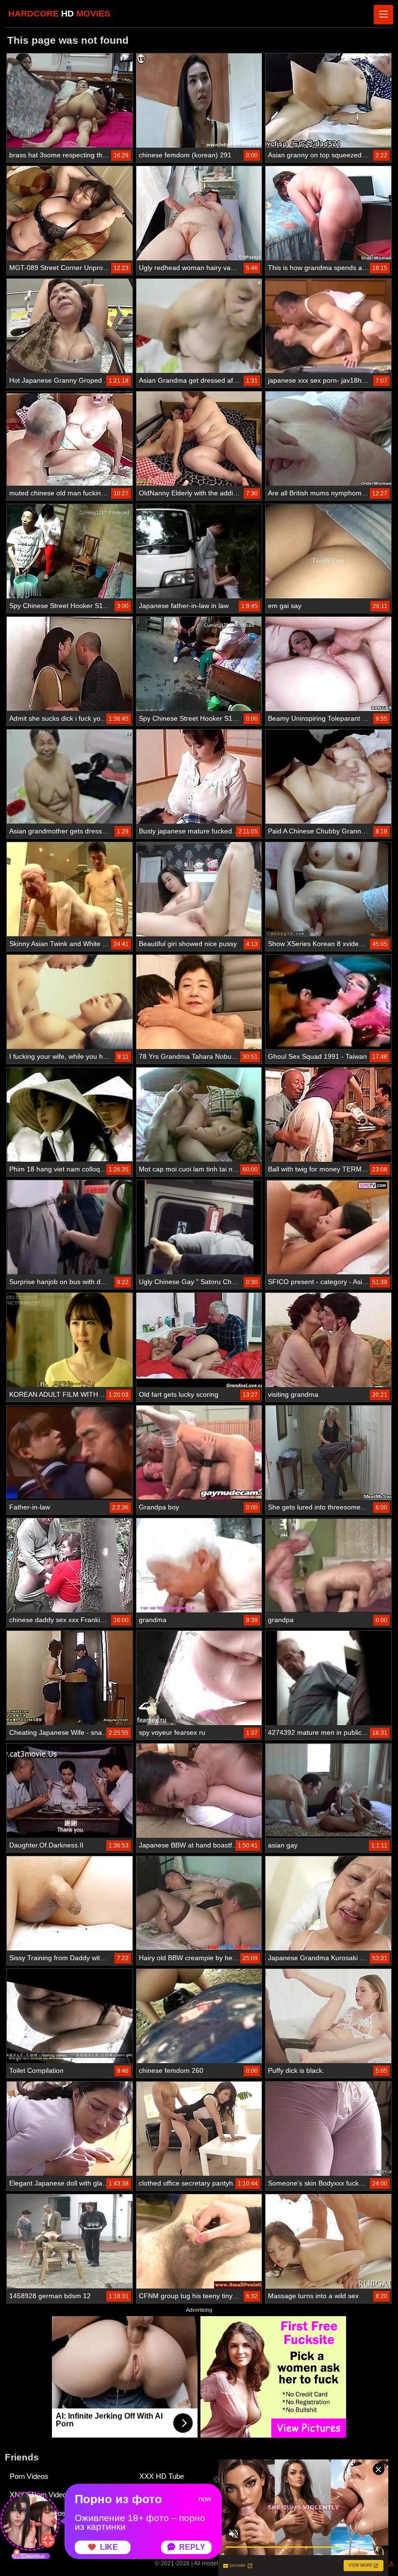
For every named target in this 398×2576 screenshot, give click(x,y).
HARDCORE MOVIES (59, 14)
